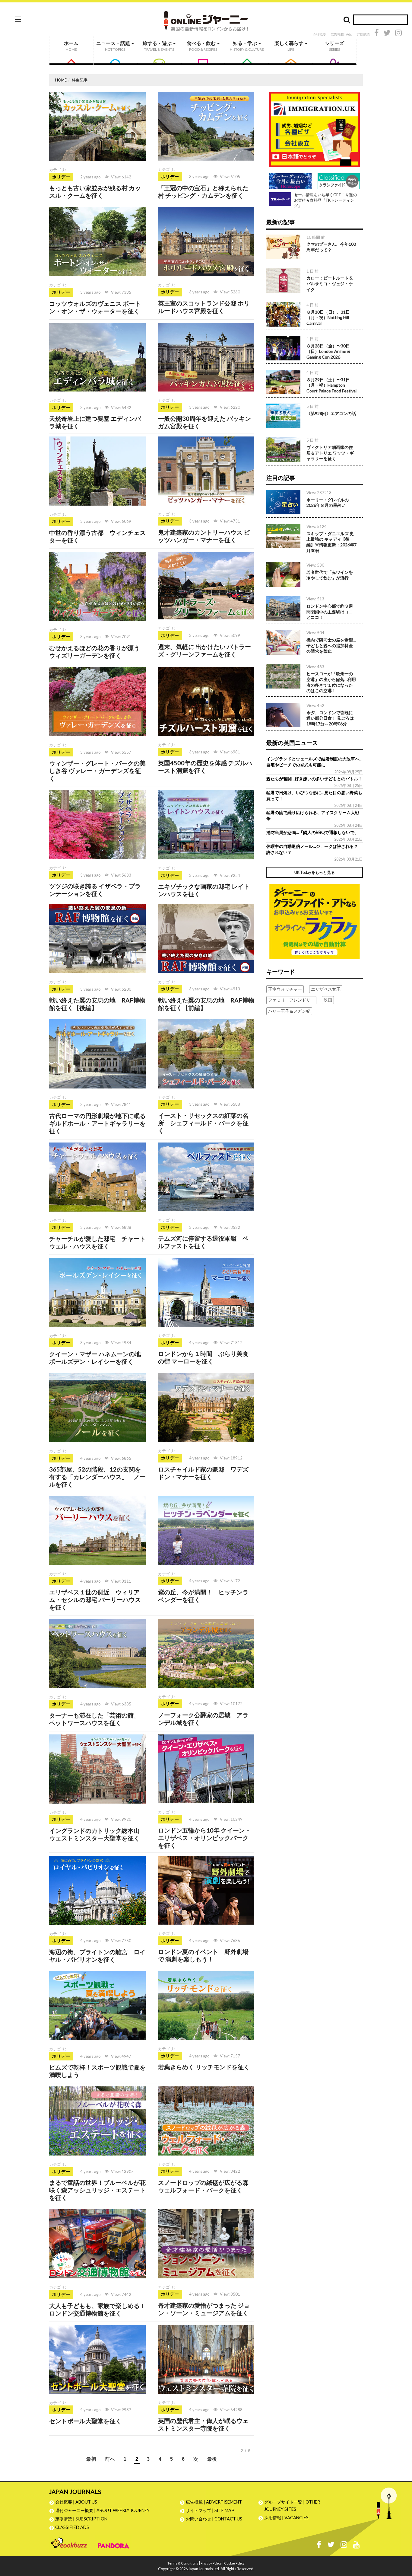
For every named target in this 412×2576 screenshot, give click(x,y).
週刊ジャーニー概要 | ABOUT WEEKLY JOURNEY (102, 2510)
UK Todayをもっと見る (315, 872)
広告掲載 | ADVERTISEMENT (214, 2502)
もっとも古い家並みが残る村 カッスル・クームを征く (95, 192)
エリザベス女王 (326, 989)
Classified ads (72, 2527)
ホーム (71, 46)
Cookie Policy (234, 2563)
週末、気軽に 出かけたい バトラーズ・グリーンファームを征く (204, 650)
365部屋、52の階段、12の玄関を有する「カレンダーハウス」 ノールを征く (97, 1477)
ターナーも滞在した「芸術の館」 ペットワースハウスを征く (97, 1719)
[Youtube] (357, 2546)
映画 (328, 1000)
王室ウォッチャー (285, 989)
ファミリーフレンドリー (291, 1000)
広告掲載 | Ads (341, 34)
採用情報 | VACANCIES (286, 2518)
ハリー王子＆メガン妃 (289, 1011)
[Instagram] (398, 34)
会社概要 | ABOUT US (76, 2502)
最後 (212, 2459)
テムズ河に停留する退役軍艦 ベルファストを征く (203, 1242)
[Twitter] (387, 34)
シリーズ (334, 46)
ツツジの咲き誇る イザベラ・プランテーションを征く (95, 890)
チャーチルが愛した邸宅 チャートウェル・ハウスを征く (97, 1242)
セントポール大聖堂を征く (85, 2421)
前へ (110, 2459)
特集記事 (80, 80)
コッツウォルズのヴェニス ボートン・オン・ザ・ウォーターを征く (95, 307)
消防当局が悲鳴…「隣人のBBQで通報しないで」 (312, 832)
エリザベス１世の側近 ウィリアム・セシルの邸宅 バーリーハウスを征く (95, 1600)
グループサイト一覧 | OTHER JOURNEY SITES (292, 2506)
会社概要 (319, 34)
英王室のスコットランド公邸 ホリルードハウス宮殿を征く (204, 307)
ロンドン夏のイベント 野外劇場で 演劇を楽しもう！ (203, 1955)
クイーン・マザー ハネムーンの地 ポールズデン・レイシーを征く (98, 1358)
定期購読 (363, 34)
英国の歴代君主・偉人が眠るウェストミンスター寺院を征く (203, 2424)
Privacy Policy (211, 2563)
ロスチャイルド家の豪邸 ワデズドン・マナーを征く (203, 1473)
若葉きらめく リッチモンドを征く (204, 2067)
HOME (61, 80)
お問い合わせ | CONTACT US (214, 2519)
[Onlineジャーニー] (206, 19)
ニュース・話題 (114, 46)
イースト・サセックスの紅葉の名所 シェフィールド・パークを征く (203, 1123)
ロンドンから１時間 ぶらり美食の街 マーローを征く (203, 1357)
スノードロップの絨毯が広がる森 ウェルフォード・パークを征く (203, 2186)
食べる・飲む (202, 46)
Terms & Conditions (183, 2563)
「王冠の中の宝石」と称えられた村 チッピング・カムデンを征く (203, 192)
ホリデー (61, 177)
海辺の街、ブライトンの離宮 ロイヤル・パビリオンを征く (97, 1956)
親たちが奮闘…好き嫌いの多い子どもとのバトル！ (314, 779)
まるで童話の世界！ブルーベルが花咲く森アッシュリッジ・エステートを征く (97, 2190)
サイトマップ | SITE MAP (210, 2510)
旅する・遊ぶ (158, 46)
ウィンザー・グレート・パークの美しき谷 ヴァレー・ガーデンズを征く (97, 771)
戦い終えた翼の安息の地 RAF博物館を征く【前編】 (206, 1004)
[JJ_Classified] (315, 921)
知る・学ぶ (247, 46)
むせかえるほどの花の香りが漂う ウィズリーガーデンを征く (94, 652)
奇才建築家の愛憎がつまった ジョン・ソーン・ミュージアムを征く (204, 2309)
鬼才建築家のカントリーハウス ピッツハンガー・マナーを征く (204, 536)
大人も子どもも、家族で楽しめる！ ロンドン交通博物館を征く (97, 2309)
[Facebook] (377, 34)
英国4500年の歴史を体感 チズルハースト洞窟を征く (205, 767)
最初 (91, 2459)
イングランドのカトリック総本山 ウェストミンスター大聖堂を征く (97, 1834)
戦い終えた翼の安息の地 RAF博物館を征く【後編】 (97, 1004)
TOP (402, 2543)
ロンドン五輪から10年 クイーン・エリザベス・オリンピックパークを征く (204, 1838)
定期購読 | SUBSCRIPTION (83, 2519)
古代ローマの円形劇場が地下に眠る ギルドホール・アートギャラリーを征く (100, 1123)
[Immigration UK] (315, 129)
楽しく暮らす (289, 46)
